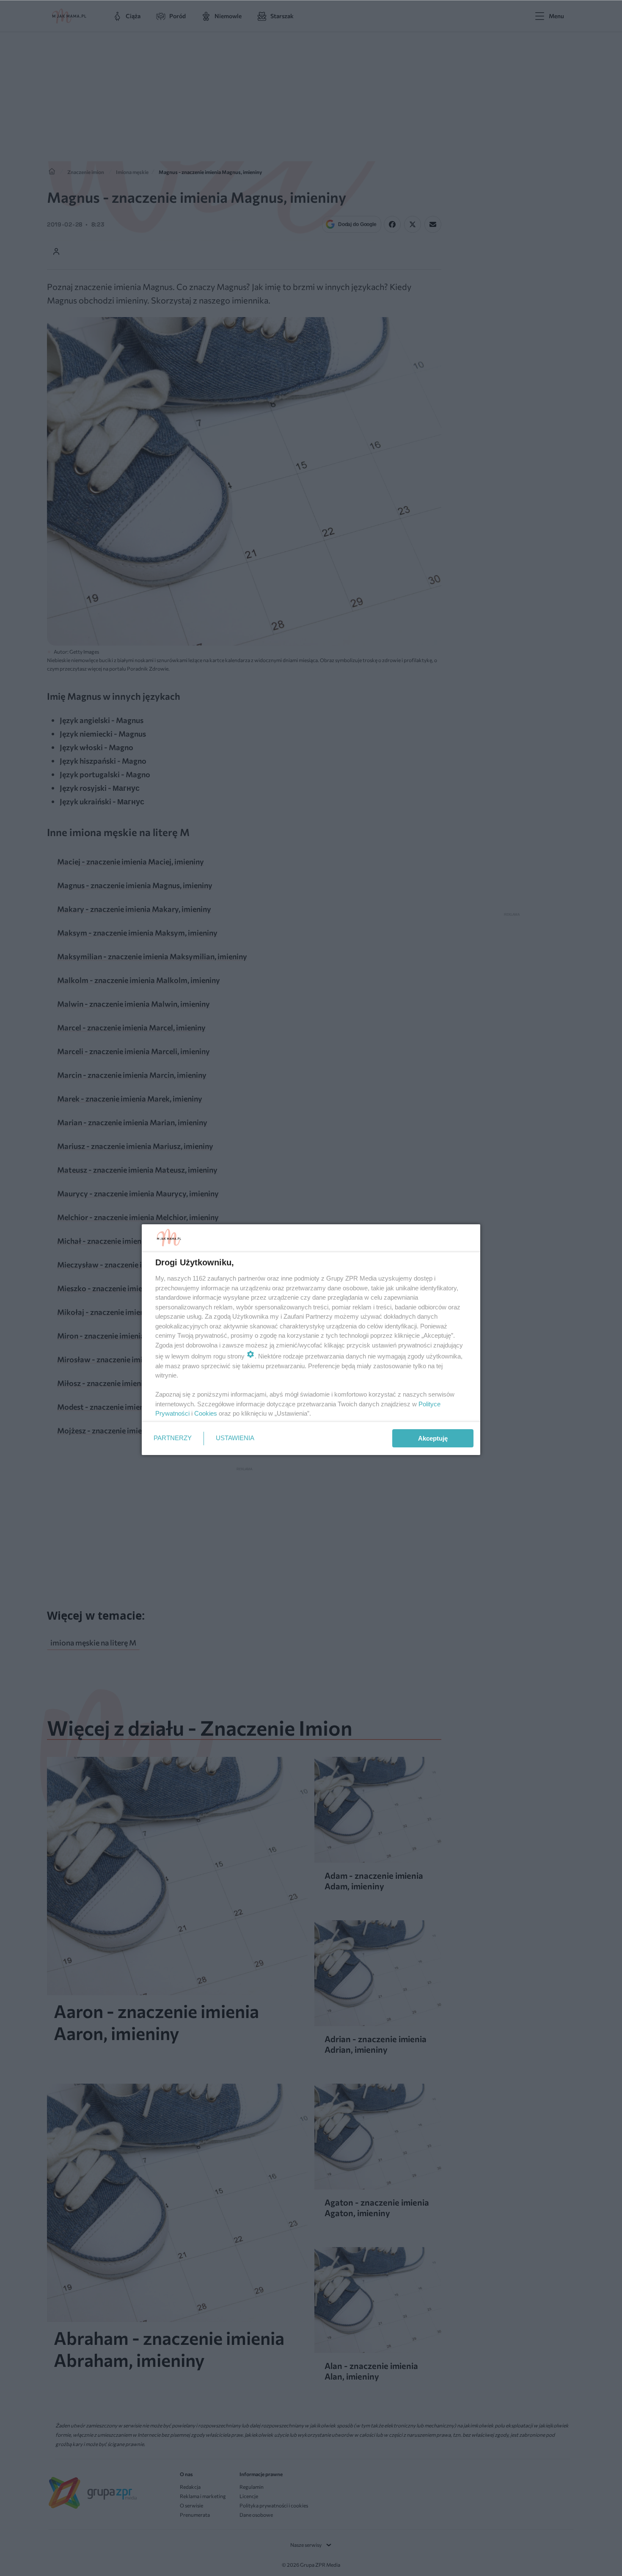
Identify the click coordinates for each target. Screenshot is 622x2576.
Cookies (206, 1413)
